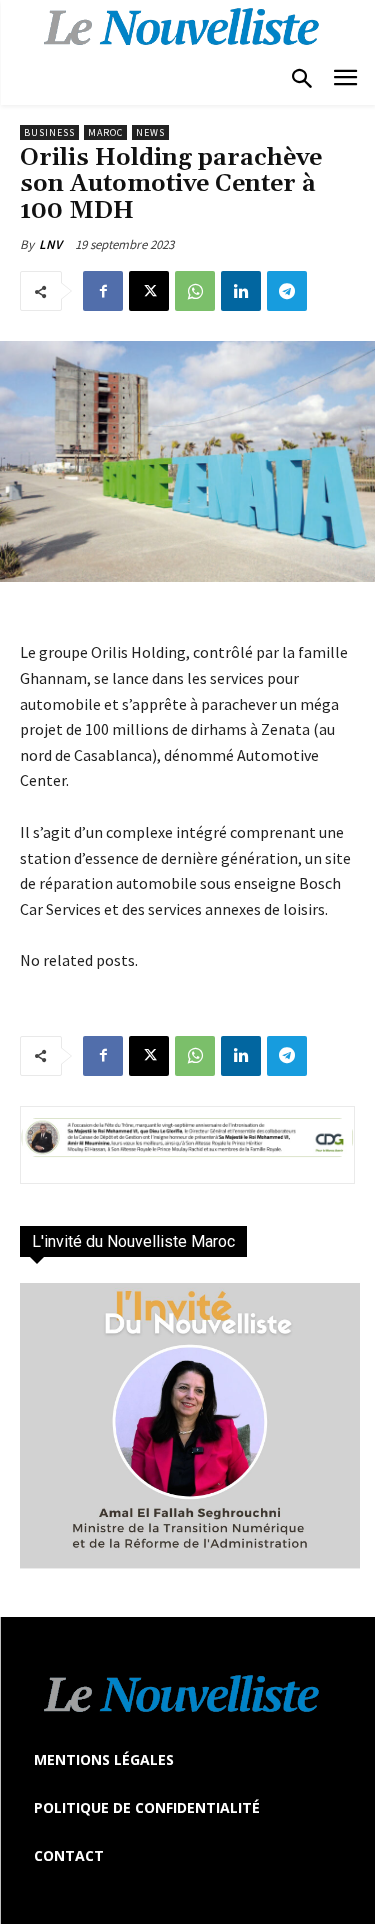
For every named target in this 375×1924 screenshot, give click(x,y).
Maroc (105, 132)
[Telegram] (287, 291)
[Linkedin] (241, 291)
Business (49, 132)
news (150, 132)
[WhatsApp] (195, 291)
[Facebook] (103, 291)
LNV (50, 244)
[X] (149, 291)
